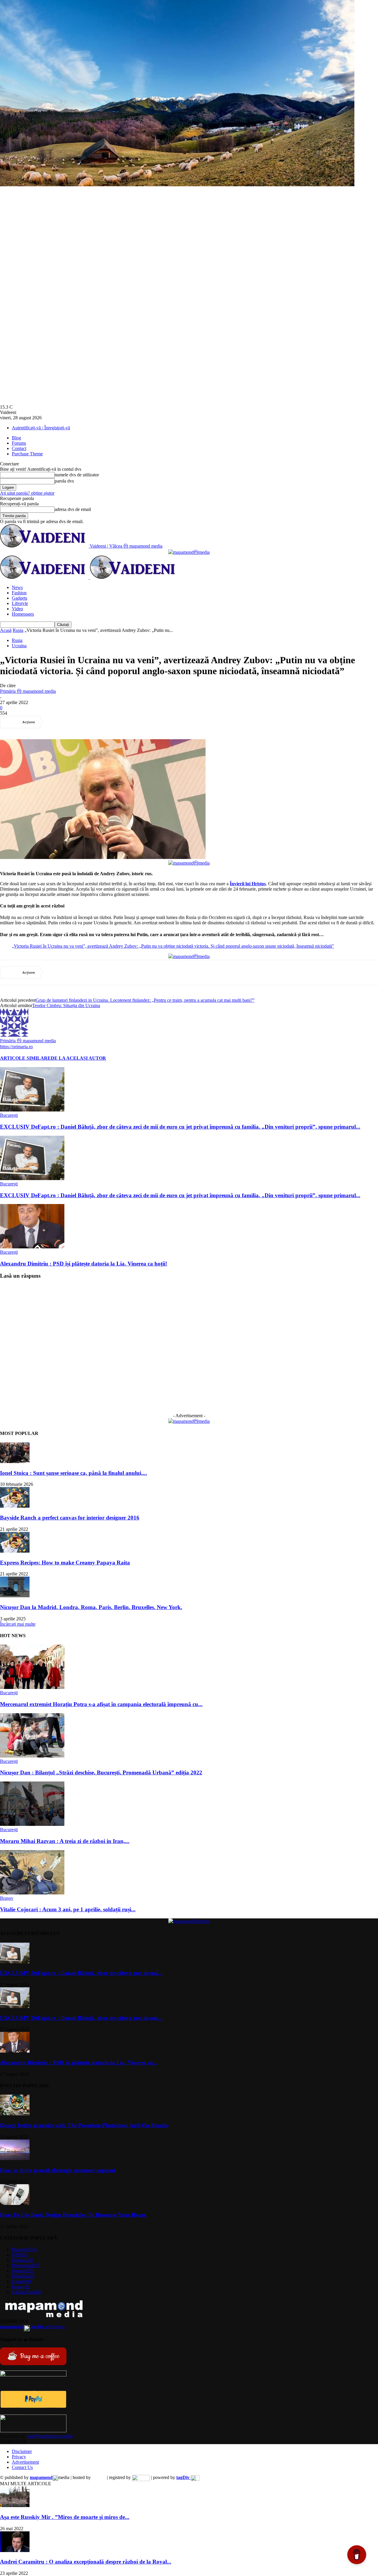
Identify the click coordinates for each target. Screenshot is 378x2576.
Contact (19, 448)
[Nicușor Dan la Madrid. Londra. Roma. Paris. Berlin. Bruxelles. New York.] (15, 1596)
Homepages (23, 614)
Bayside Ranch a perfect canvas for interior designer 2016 (70, 1518)
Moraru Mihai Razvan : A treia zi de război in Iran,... (65, 1841)
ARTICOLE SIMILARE (25, 1058)
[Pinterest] (99, 722)
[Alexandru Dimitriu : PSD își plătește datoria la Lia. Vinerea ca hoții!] (32, 1247)
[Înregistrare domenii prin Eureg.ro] (141, 2477)
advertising (32, 2327)
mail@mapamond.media (50, 2436)
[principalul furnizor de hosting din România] (99, 2477)
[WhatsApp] (120, 722)
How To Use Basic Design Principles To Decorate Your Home (73, 2215)
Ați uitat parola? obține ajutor (27, 493)
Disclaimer (22, 2451)
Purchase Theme (27, 454)
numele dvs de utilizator (77, 475)
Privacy (19, 2457)
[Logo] (45, 577)
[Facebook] (56, 722)
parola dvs (64, 481)
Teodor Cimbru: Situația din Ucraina (66, 1005)
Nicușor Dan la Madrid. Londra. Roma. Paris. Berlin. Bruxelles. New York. (91, 1607)
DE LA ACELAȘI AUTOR (78, 1058)
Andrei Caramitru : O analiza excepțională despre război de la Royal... (86, 2562)
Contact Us (22, 2467)
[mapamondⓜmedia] (189, 552)
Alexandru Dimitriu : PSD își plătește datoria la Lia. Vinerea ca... (79, 2063)
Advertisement (25, 2462)
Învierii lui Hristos (248, 884)
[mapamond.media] (33, 2406)
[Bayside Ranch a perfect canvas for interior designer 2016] (15, 1506)
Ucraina (19, 646)
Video (17, 609)
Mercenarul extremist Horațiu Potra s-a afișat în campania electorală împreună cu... (101, 1704)
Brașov (7, 1898)
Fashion (19, 593)
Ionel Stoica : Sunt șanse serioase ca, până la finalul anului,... (74, 1473)
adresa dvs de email (73, 509)
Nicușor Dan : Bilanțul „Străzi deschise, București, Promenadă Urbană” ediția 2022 (101, 1772)
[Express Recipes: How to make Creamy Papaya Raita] (15, 1551)
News (17, 587)
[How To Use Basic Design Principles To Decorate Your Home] (15, 2203)
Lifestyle (20, 603)
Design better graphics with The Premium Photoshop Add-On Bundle (84, 2125)
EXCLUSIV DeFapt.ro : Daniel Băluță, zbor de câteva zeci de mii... (81, 1973)
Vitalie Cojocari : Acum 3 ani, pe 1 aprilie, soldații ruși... (68, 1909)
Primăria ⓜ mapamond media (28, 691)
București (9, 1115)
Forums (19, 443)
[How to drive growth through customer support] (15, 2159)
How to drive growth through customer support (58, 2170)
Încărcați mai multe (18, 1624)
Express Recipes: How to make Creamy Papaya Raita (65, 1563)
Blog (16, 438)
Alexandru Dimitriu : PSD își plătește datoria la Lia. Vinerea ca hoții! (84, 1264)
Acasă (6, 630)
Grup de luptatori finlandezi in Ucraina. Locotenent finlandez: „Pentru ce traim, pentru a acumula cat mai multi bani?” (145, 1000)
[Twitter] (78, 722)
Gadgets (19, 598)
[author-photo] (14, 1035)
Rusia (18, 630)
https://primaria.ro (16, 1047)
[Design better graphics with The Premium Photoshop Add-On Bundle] (15, 2114)
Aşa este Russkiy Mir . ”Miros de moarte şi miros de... (65, 2517)
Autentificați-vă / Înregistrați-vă (41, 428)
